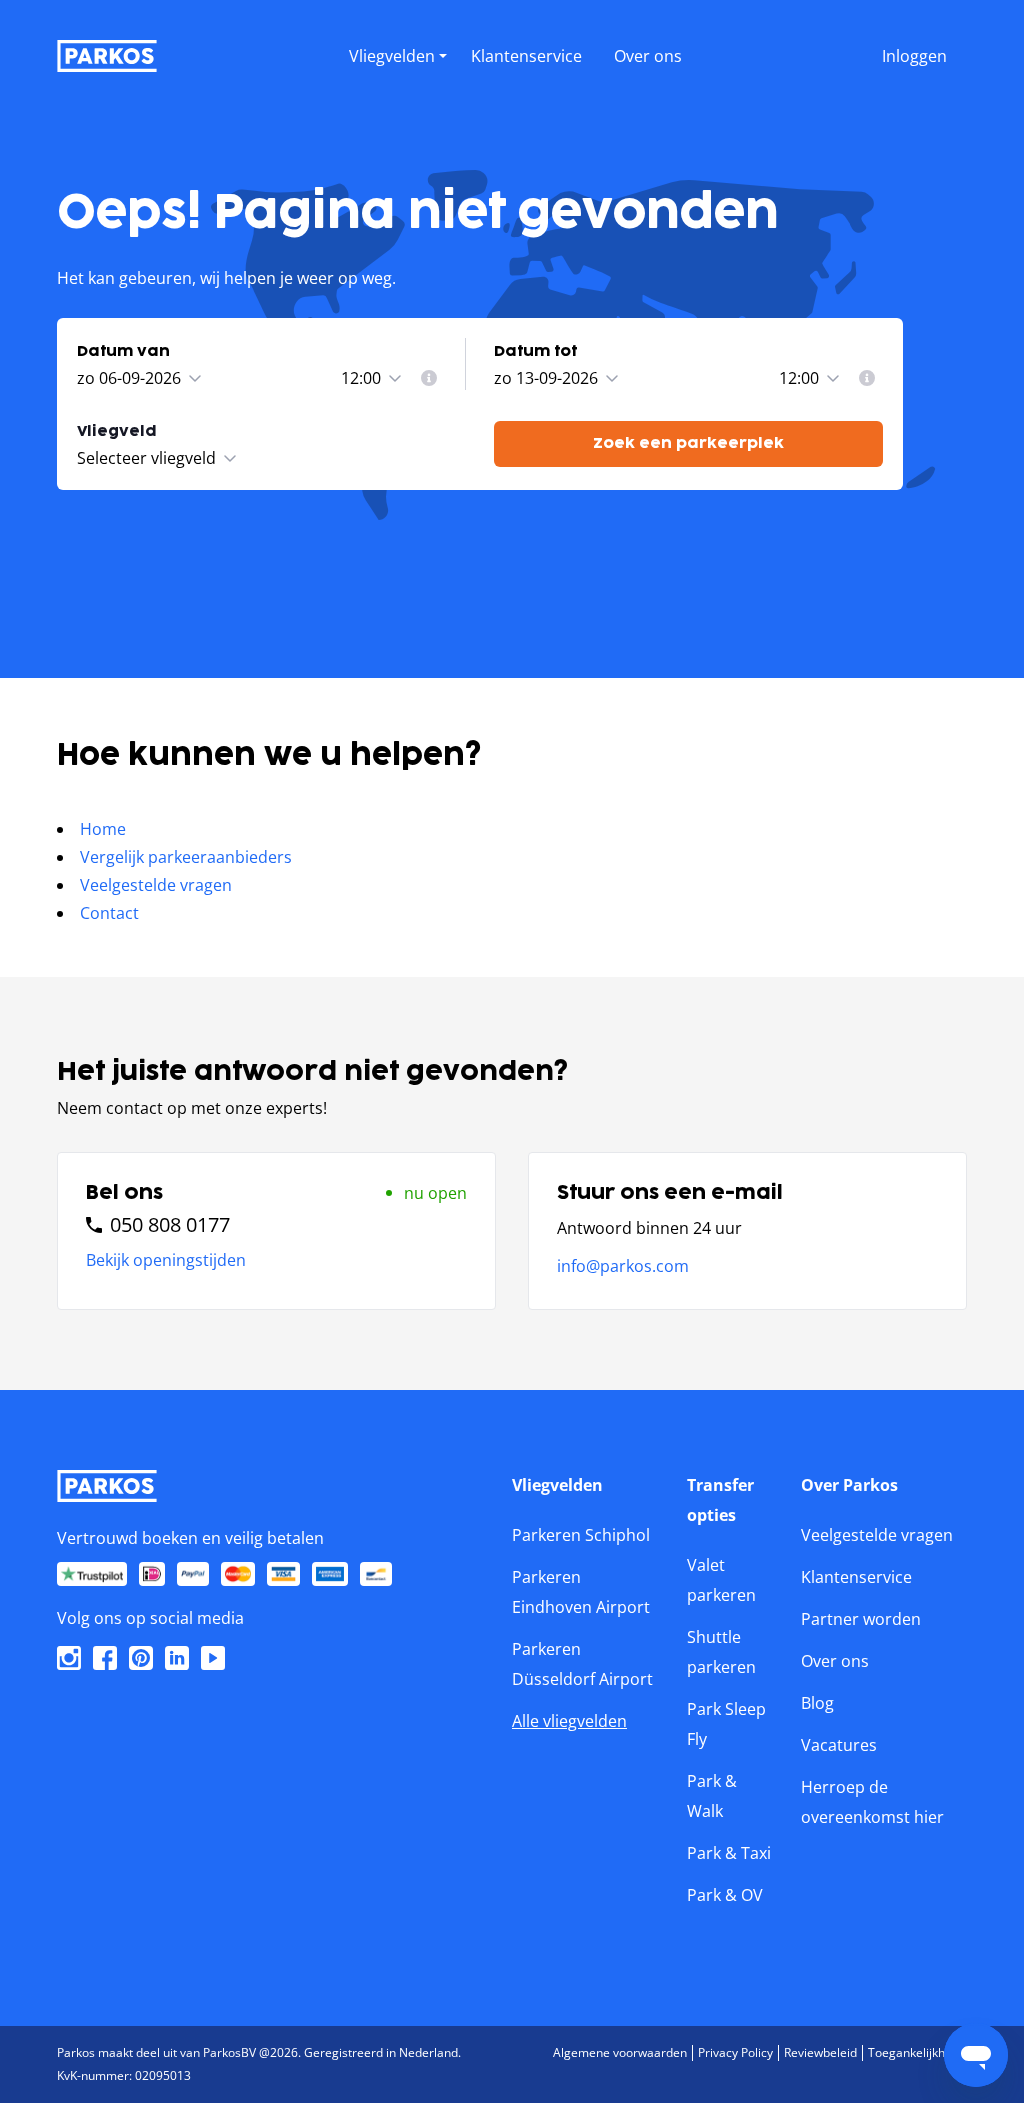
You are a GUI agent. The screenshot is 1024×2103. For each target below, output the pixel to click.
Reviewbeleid (820, 2052)
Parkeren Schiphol (581, 1535)
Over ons (835, 1661)
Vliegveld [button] (117, 431)
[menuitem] (429, 378)
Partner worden (861, 1619)
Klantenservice (856, 1577)
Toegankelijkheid (915, 2052)
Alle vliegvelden (569, 1721)
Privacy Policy (735, 2052)
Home (103, 829)
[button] (398, 77)
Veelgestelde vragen (156, 885)
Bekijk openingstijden (166, 1260)
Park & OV (725, 1895)
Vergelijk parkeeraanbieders (186, 857)
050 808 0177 (170, 1225)
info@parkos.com (623, 1266)
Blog (817, 1703)
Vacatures (839, 1745)
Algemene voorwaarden (620, 2052)
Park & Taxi (729, 1853)
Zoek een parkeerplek (688, 443)
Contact (109, 913)
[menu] (398, 52)
